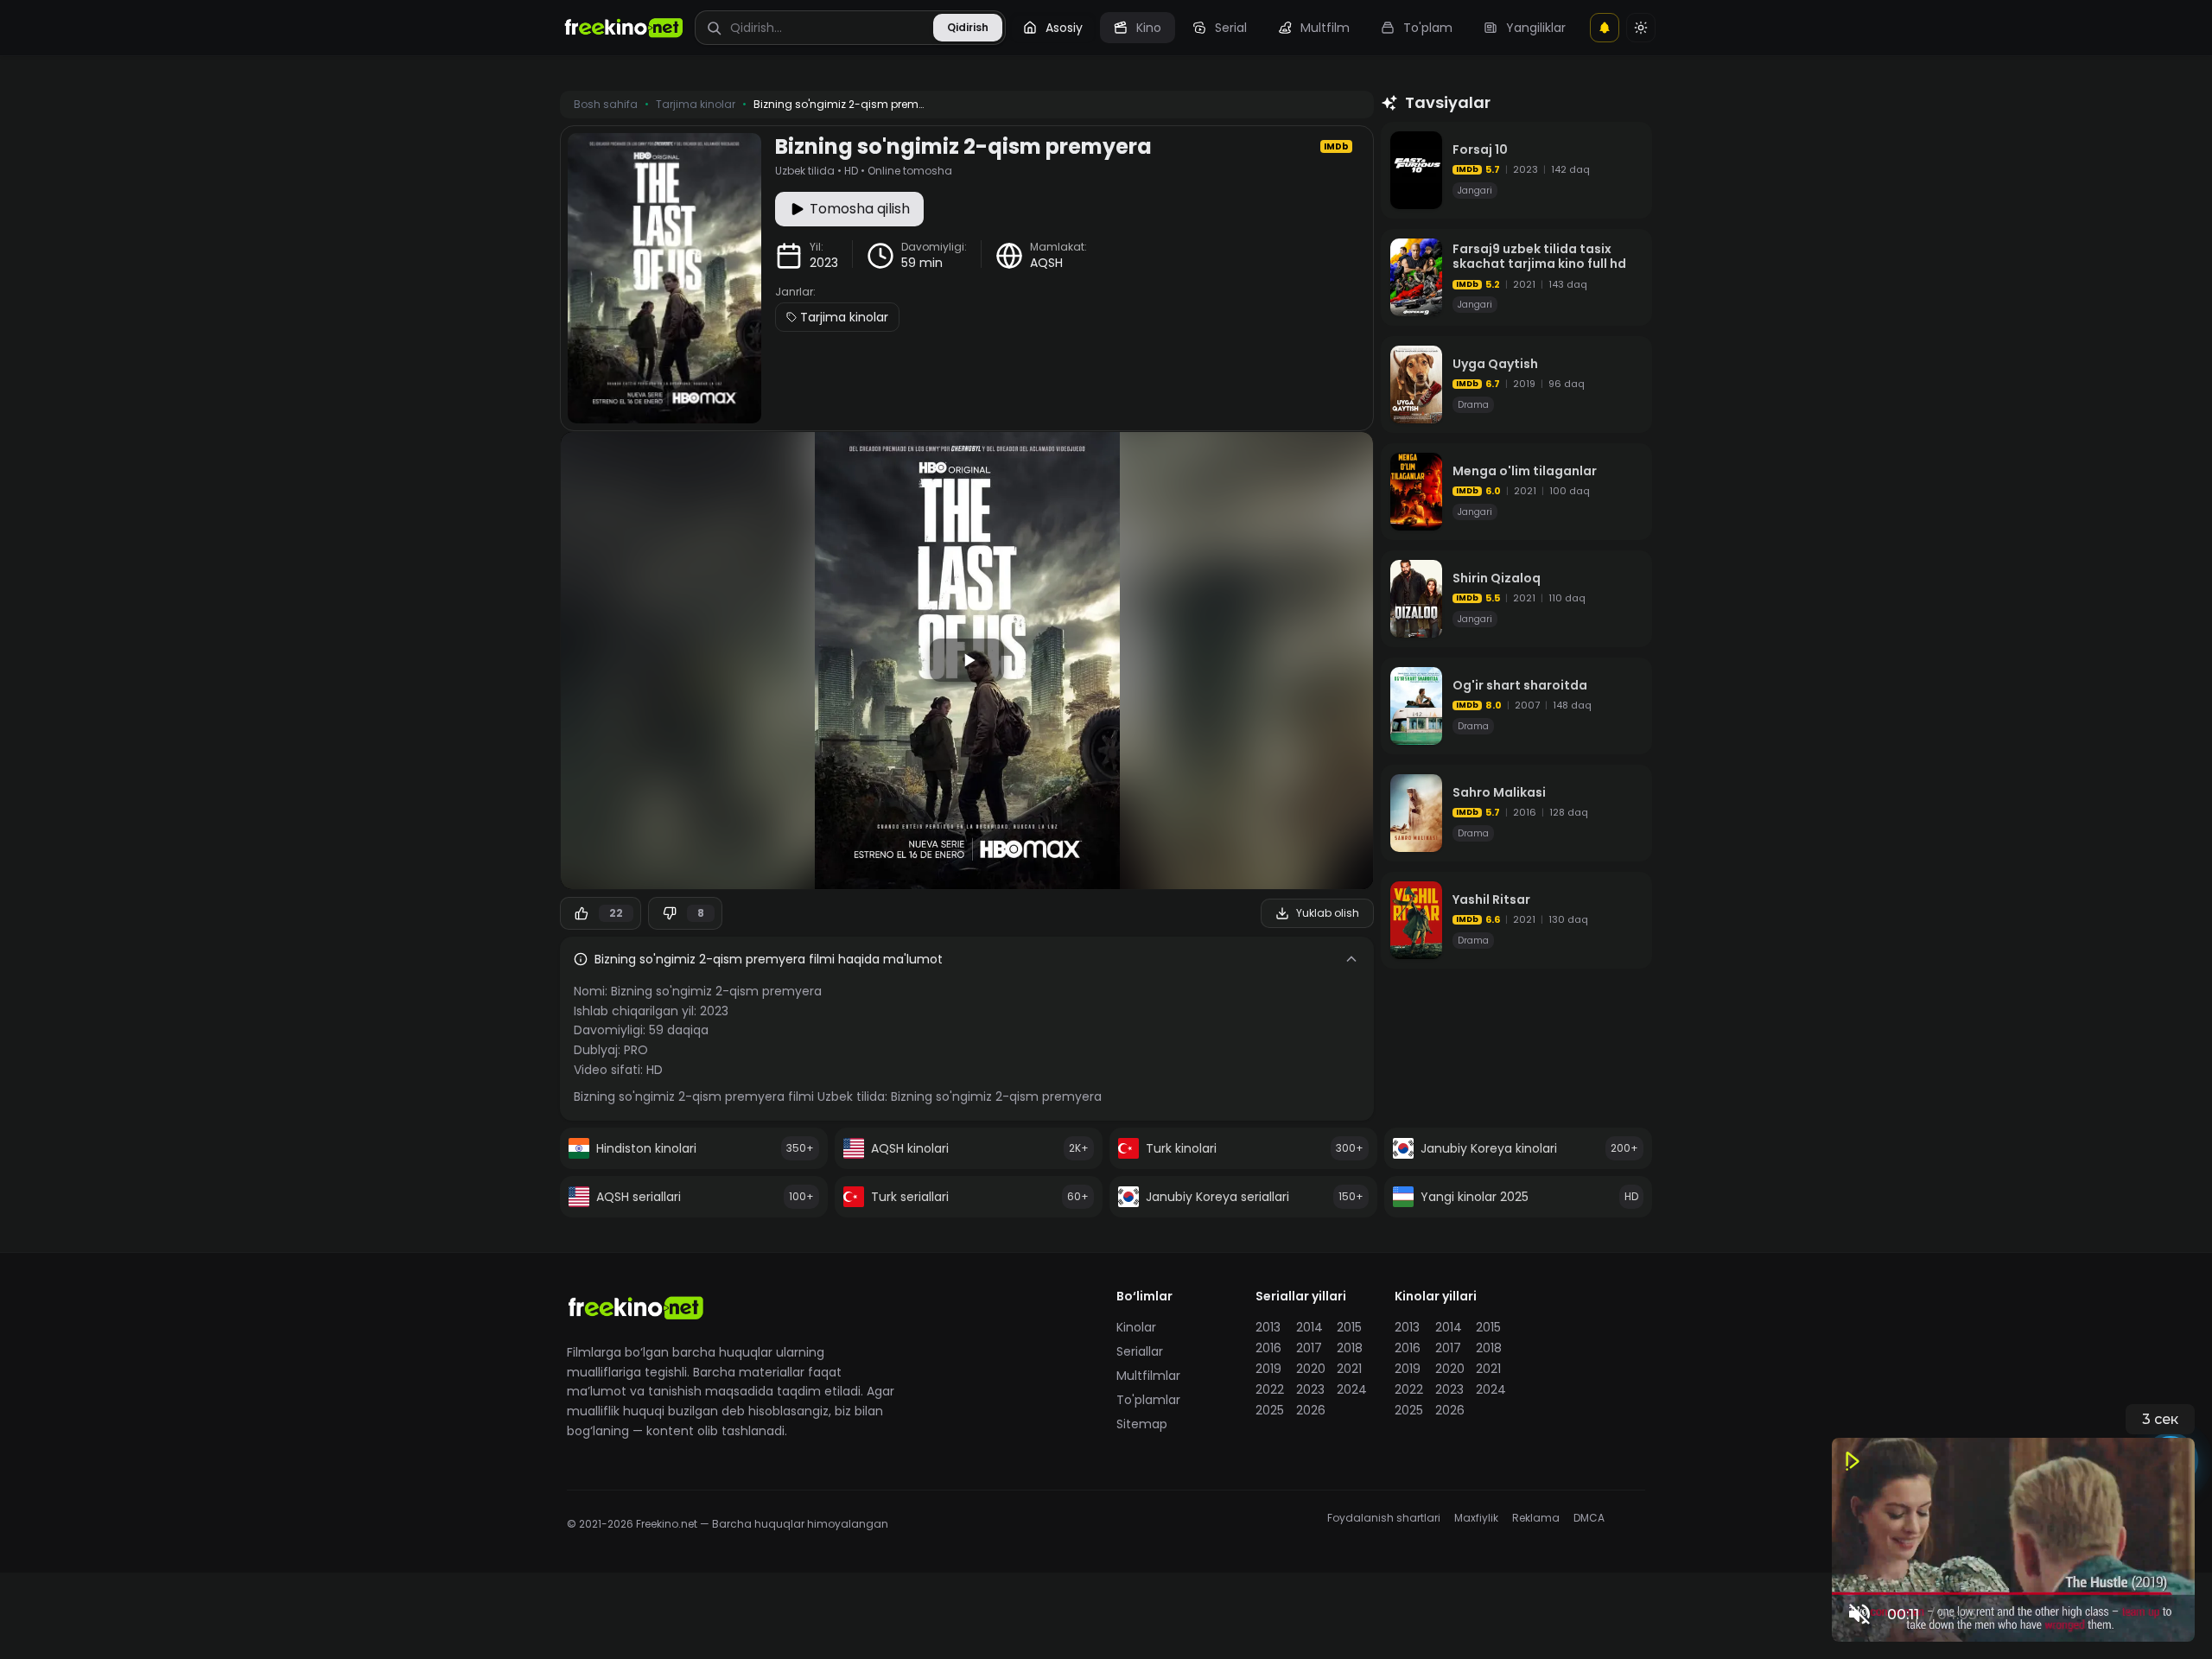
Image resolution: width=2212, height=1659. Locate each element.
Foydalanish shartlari (1384, 1518)
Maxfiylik (1476, 1518)
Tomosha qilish (860, 209)
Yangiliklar (1536, 28)
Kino (1149, 28)
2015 (1349, 1327)
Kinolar (1136, 1327)
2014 (1309, 1327)
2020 (1311, 1369)
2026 (1311, 1410)
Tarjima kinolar (844, 317)
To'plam (1428, 28)
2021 (1349, 1369)
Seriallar (1140, 1351)
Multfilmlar (1148, 1376)
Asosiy (1064, 28)
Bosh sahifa (606, 105)
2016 (1268, 1348)
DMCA (1589, 1518)
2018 (1350, 1348)
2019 (1268, 1369)
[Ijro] (967, 660)
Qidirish (968, 27)
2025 (1270, 1410)
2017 (1309, 1348)
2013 (1268, 1327)
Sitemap (1142, 1424)
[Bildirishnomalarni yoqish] (1605, 28)
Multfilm (1325, 28)
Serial (1231, 28)
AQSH (1046, 263)
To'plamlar (1148, 1400)
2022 (1270, 1389)
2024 (1352, 1389)
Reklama (1536, 1518)
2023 (824, 263)
